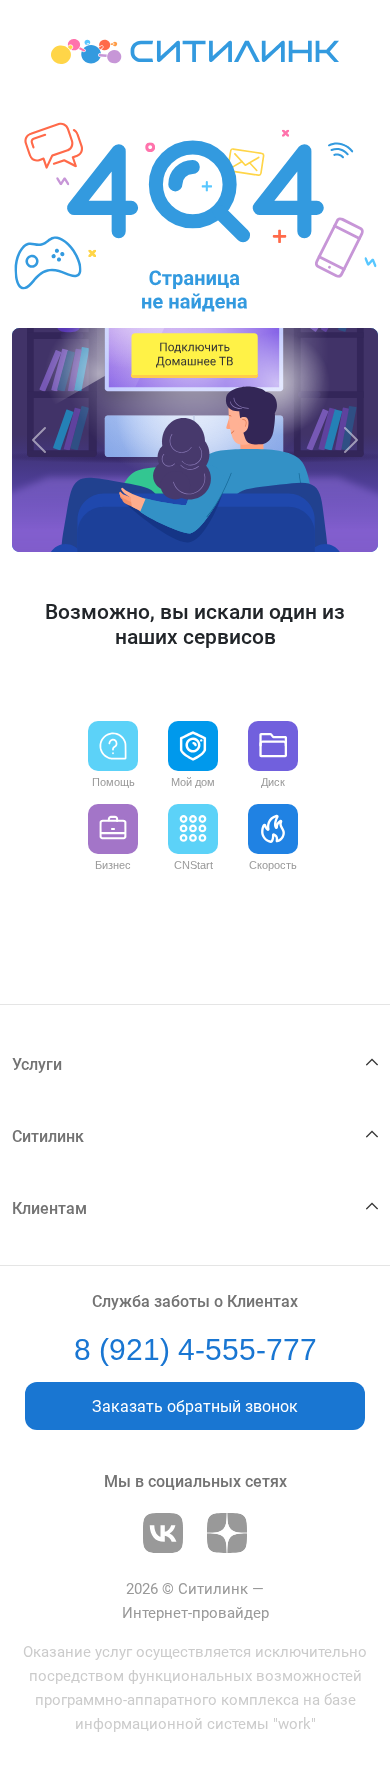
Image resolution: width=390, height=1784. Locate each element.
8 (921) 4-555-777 (195, 1349)
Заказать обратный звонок (195, 1406)
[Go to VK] (163, 1533)
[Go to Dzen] (227, 1533)
